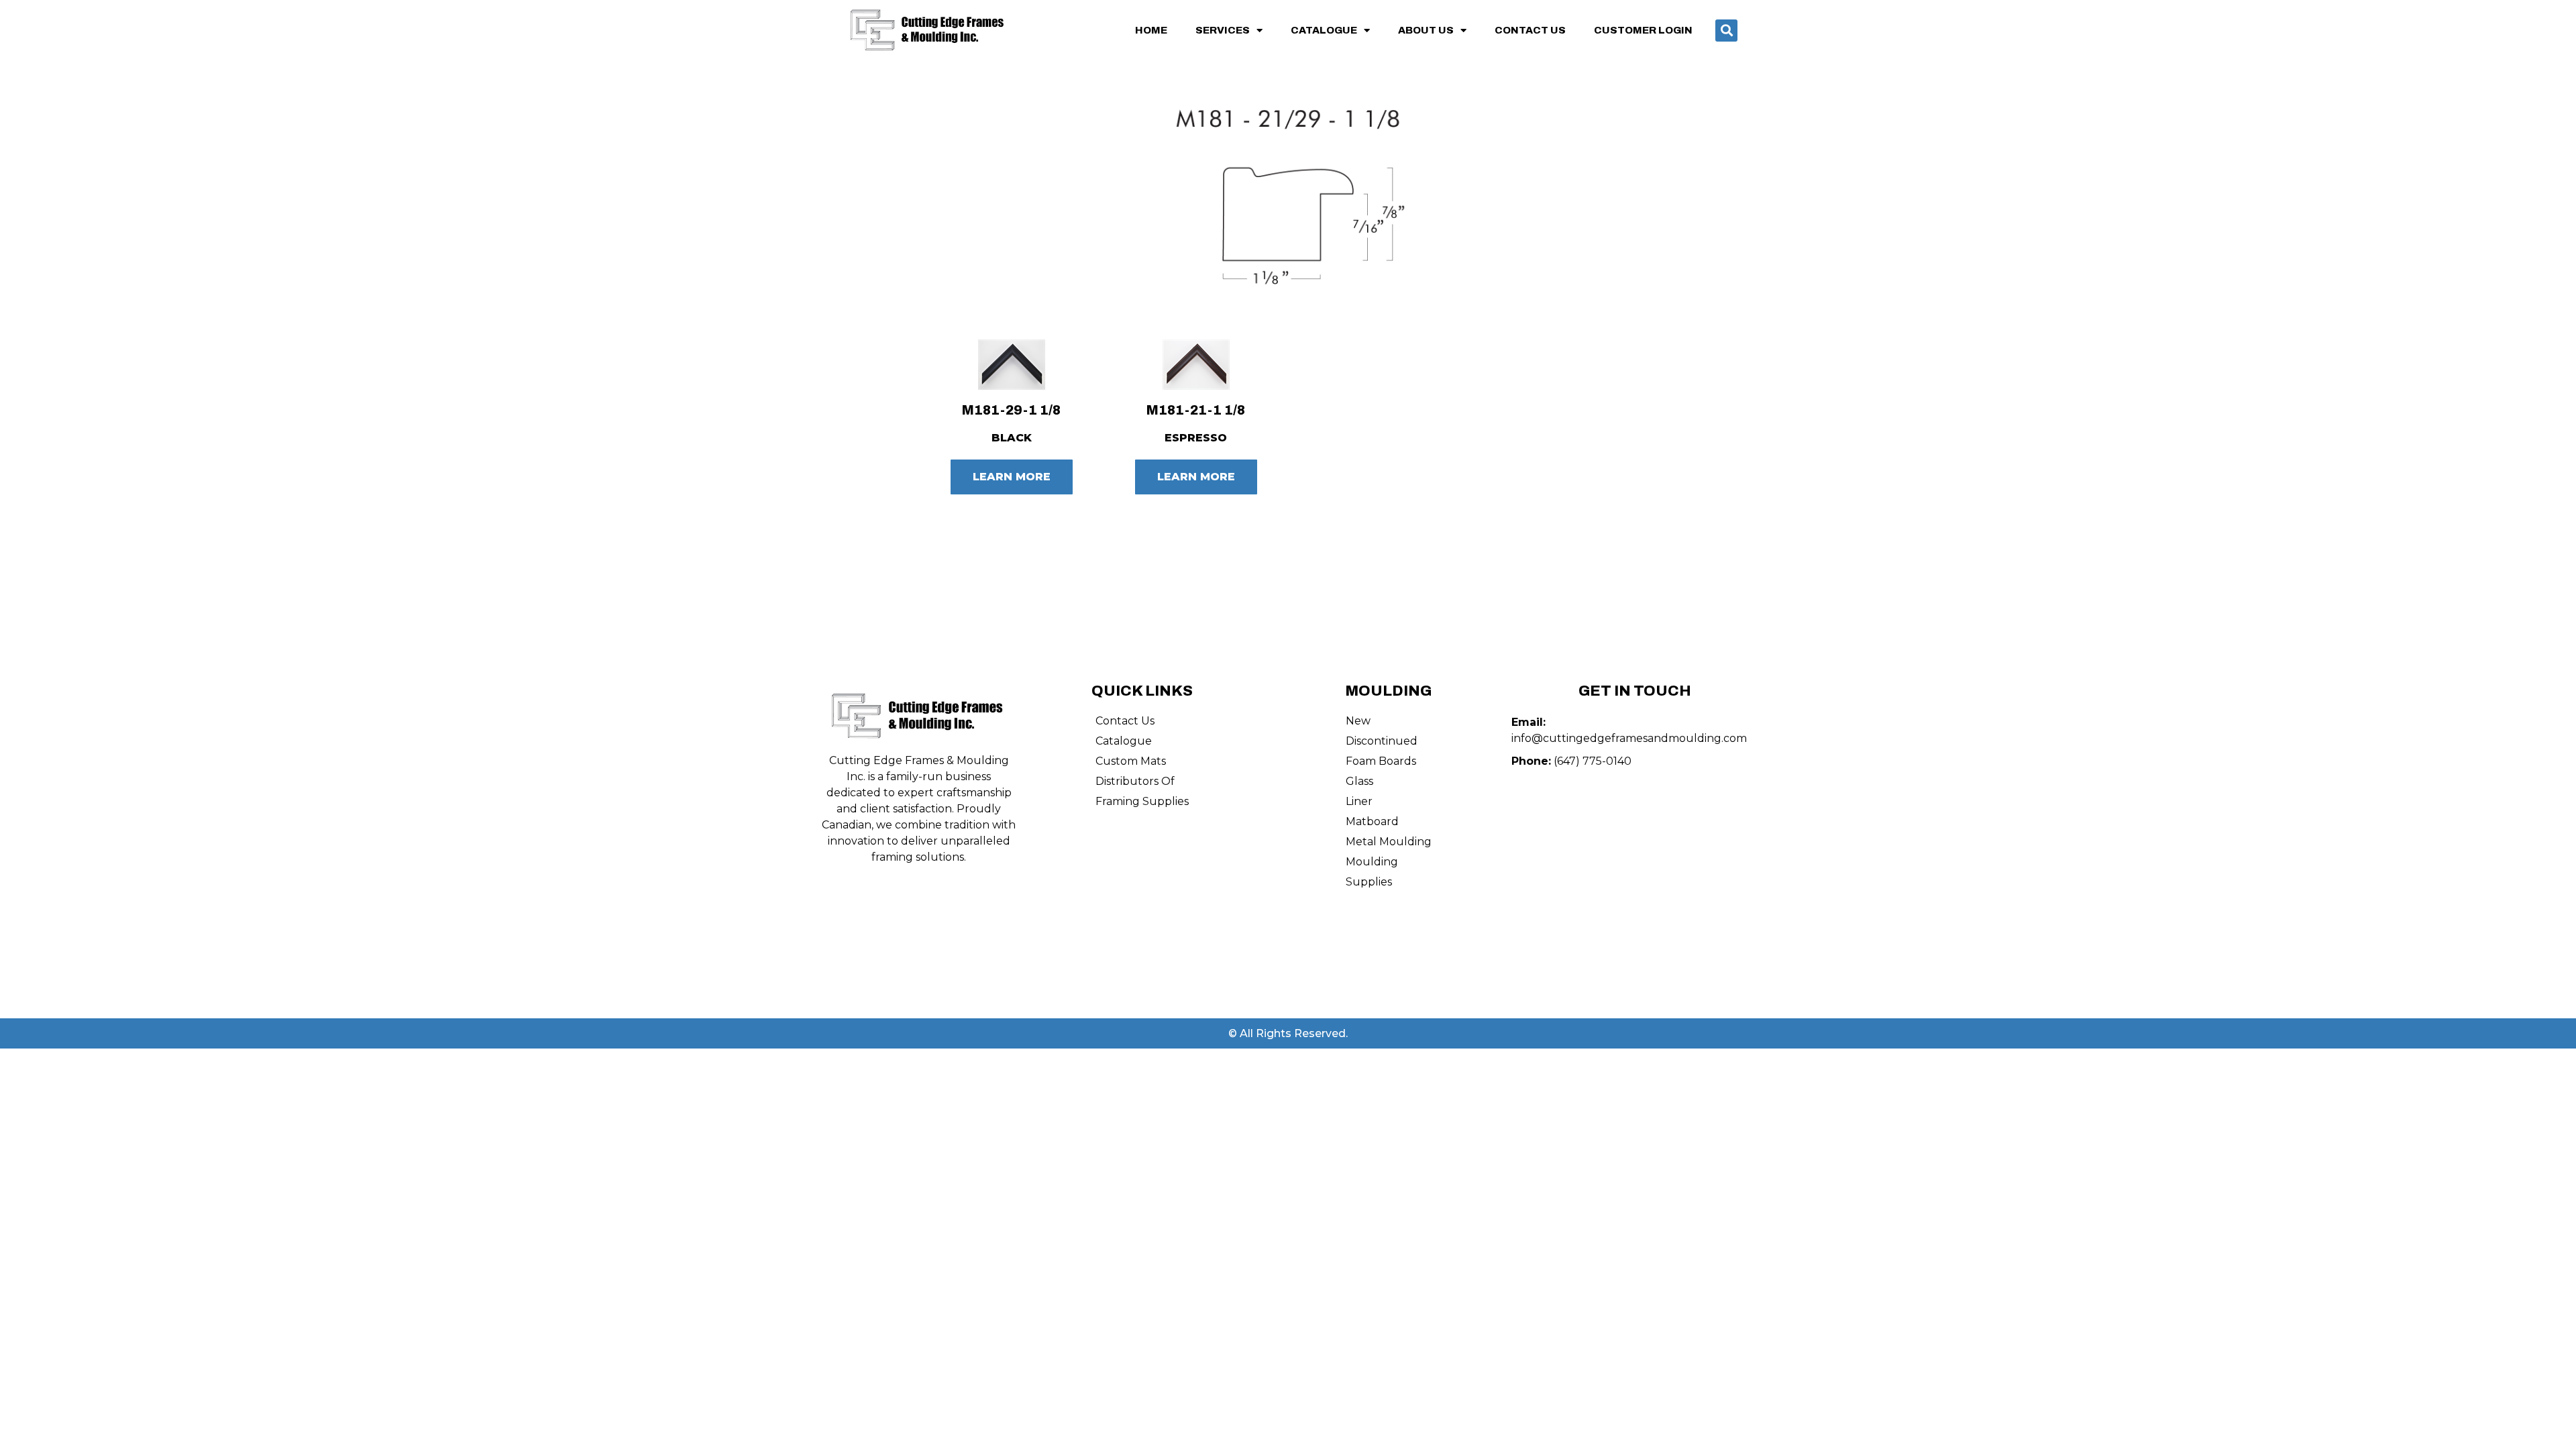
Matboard (1372, 821)
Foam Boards (1381, 761)
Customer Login (1643, 30)
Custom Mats (1131, 761)
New (1358, 721)
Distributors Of (1135, 781)
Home (1151, 30)
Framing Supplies (1142, 801)
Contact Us (1530, 30)
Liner (1359, 801)
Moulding (1372, 862)
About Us (1426, 30)
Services (1223, 30)
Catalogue (1324, 30)
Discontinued (1382, 741)
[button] (1726, 31)
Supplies (1369, 882)
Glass (1359, 781)
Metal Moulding (1389, 842)
